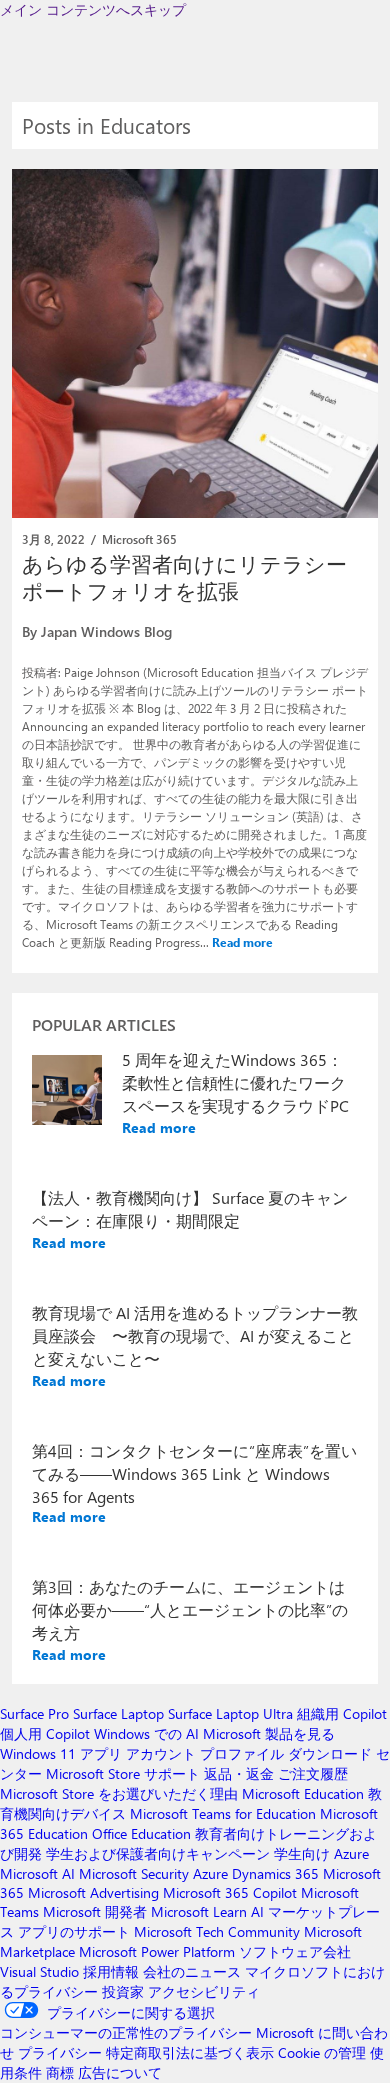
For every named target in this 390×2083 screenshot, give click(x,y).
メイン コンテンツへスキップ (93, 9)
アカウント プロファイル (205, 1753)
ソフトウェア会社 (295, 1951)
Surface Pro (34, 1713)
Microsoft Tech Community (217, 1931)
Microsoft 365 (139, 539)
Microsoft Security (134, 1873)
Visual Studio (39, 1971)
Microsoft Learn (199, 1911)
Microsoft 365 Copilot (230, 1892)
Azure (210, 1873)
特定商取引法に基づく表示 (190, 2052)
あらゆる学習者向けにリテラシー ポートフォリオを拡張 (184, 576)
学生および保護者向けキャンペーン (158, 1853)
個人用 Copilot (45, 1733)
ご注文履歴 (313, 1773)
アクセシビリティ (204, 1991)
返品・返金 (239, 1773)
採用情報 (111, 1971)
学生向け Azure (321, 1853)
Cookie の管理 (322, 2052)
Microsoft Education (303, 1793)
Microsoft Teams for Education (223, 1813)
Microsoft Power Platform (157, 1951)
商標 (60, 2072)
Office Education (141, 1833)
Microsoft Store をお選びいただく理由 (119, 1793)
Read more (242, 942)
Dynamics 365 (275, 1873)
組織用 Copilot (342, 1713)
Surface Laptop (118, 1713)
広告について (120, 2072)
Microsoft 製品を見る (269, 1733)
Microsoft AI (37, 1873)
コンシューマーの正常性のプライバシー (126, 2032)
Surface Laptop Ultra (230, 1713)
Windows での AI (146, 1733)
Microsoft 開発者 (95, 1911)
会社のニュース (192, 1971)
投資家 (123, 1991)
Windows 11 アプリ (61, 1753)
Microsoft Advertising (93, 1892)
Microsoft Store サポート (123, 1773)
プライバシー (60, 2052)
